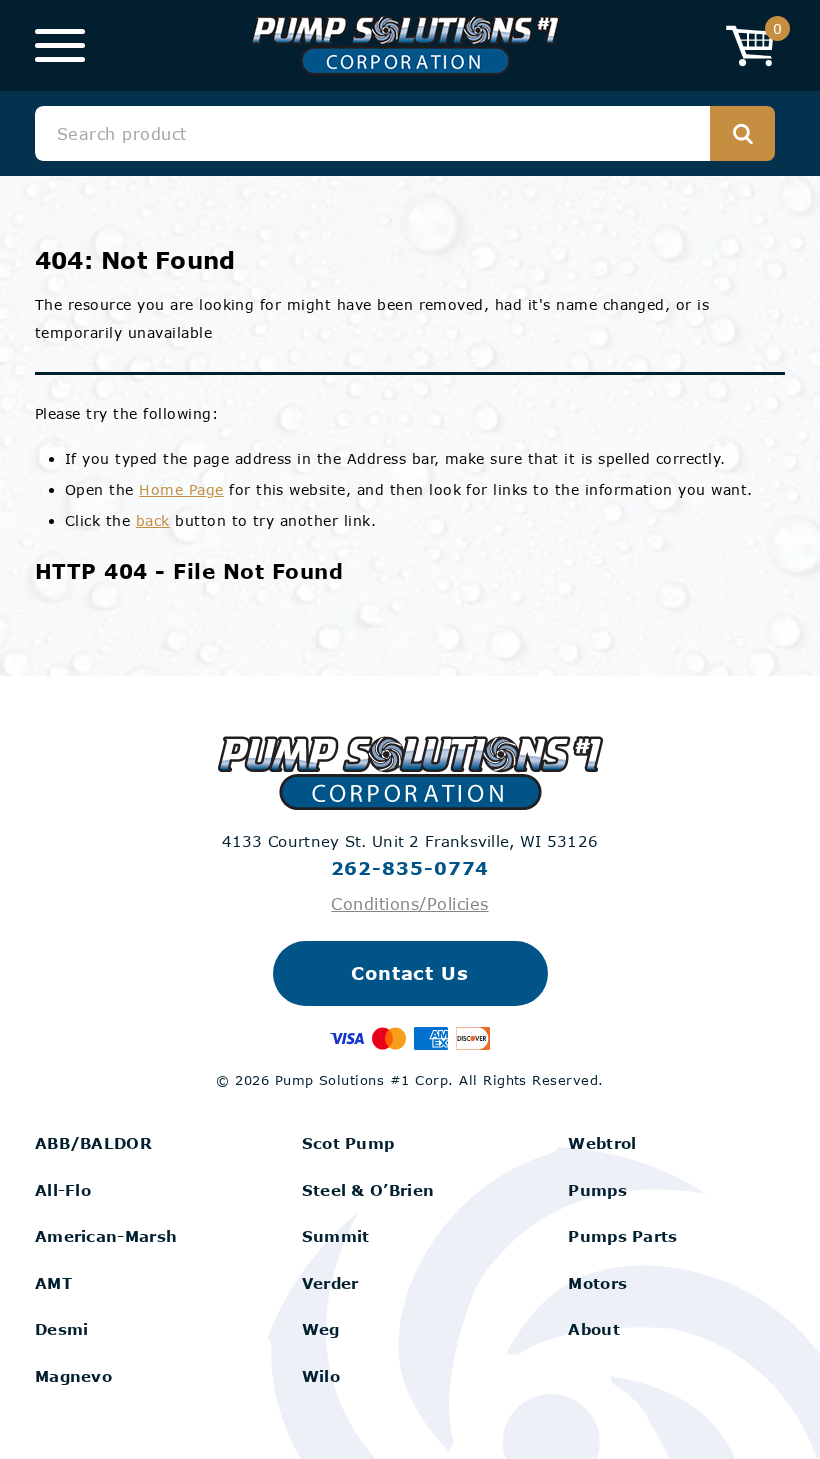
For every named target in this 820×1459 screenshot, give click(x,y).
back (153, 520)
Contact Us (410, 973)
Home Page (181, 489)
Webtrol (602, 1143)
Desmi (62, 1329)
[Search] (742, 133)
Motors (597, 1283)
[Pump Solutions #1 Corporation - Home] (405, 45)
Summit (336, 1236)
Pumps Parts (622, 1236)
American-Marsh (106, 1236)
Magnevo (73, 1376)
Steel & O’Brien (368, 1190)
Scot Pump (348, 1143)
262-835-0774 (410, 868)
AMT (53, 1283)
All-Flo (63, 1190)
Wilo (321, 1376)
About (594, 1329)
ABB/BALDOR (93, 1143)
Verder (330, 1283)
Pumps (597, 1190)
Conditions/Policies (409, 903)
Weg (321, 1329)
